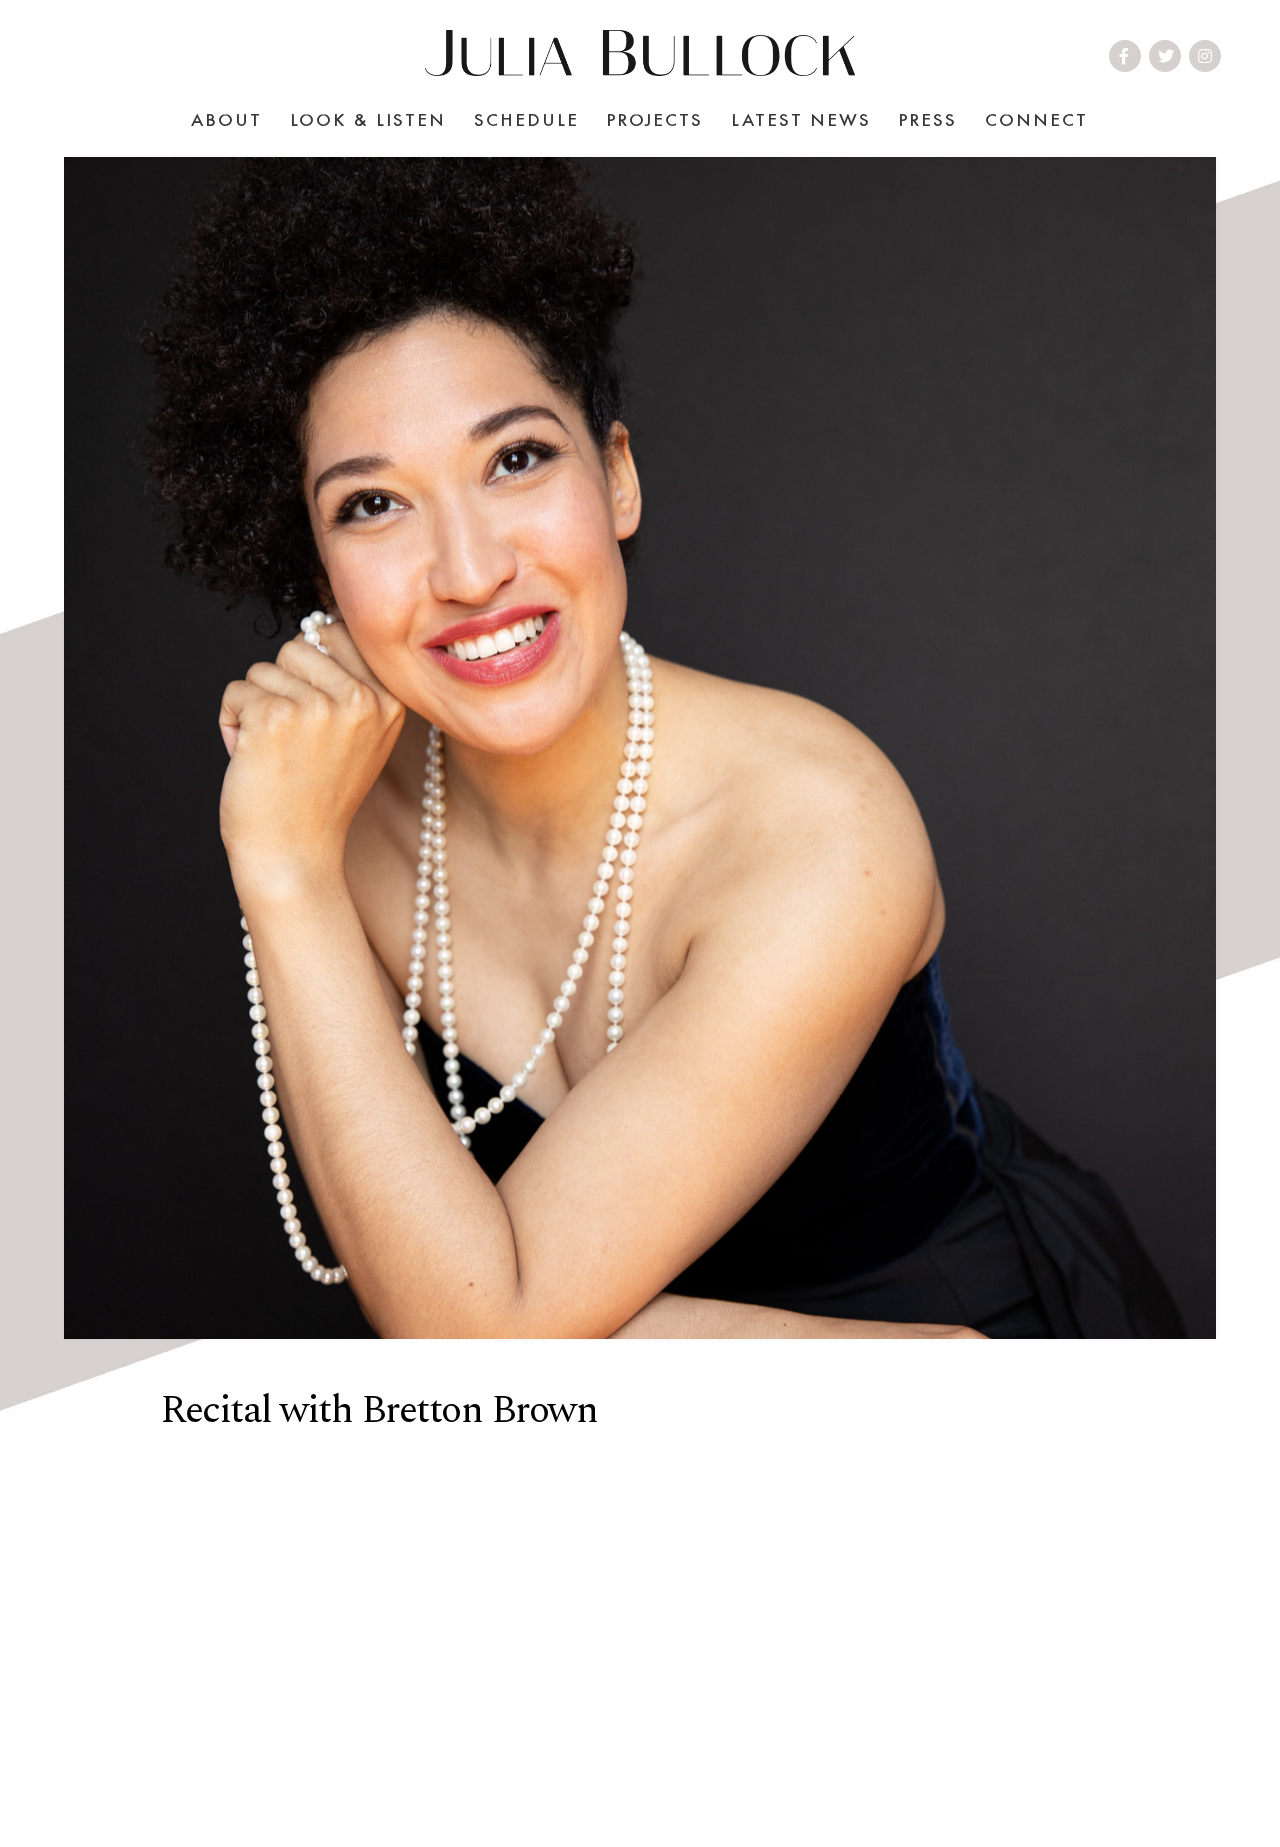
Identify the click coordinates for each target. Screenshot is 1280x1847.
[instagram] (1206, 56)
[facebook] (1125, 56)
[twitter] (1167, 56)
